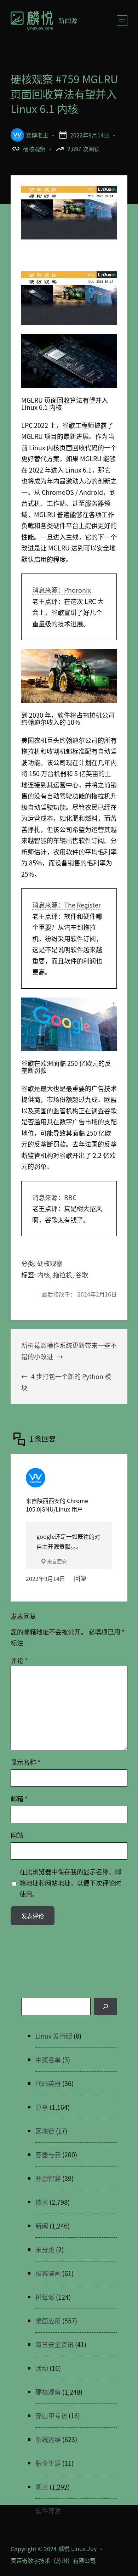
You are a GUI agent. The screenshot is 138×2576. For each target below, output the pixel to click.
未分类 (45, 2249)
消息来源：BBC (54, 1197)
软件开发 (48, 2510)
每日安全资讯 (54, 2344)
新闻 (42, 2226)
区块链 (45, 2131)
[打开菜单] (122, 21)
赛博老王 (37, 135)
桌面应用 (48, 2321)
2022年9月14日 (45, 1578)
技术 (42, 2202)
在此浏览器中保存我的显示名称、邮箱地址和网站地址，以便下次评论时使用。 (70, 1883)
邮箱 (19, 1798)
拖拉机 (63, 1275)
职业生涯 (48, 2463)
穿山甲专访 (51, 2416)
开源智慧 (48, 2178)
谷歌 (82, 1275)
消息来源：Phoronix (62, 590)
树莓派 (45, 2297)
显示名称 (25, 1762)
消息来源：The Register (67, 905)
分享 (42, 2107)
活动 (42, 2368)
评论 (19, 1660)
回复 (80, 1578)
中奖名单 (48, 2060)
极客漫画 (48, 2273)
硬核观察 (34, 149)
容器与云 (48, 2154)
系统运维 (48, 2439)
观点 (42, 2487)
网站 (17, 1835)
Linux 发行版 (54, 2036)
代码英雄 (48, 2083)
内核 (44, 1275)
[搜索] (105, 2007)
